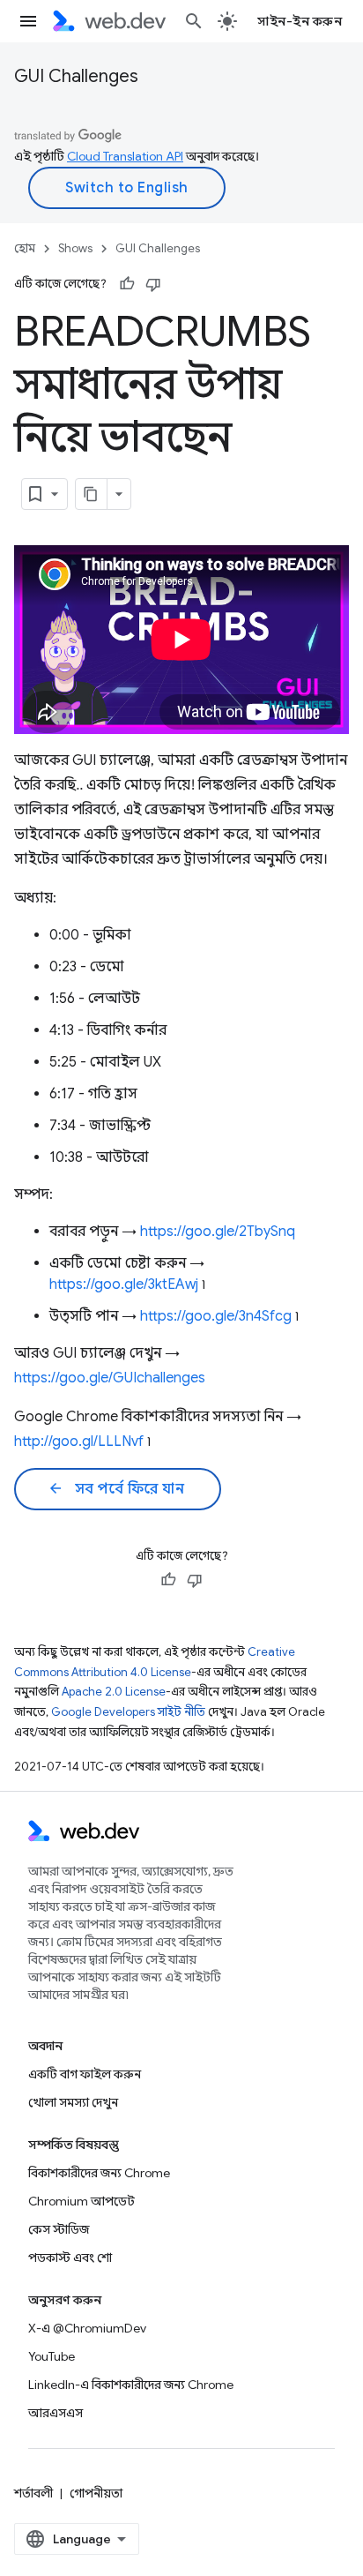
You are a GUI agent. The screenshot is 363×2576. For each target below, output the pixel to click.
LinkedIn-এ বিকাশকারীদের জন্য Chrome (131, 2385)
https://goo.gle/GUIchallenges (110, 1378)
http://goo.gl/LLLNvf (79, 1442)
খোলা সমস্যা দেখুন (73, 2102)
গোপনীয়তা (96, 2493)
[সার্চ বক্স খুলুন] (194, 21)
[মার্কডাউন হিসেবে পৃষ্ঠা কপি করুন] (92, 494)
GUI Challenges (76, 76)
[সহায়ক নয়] (153, 284)
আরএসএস (56, 2413)
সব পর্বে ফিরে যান (116, 1489)
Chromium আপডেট (81, 2201)
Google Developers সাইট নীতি (128, 1712)
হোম (25, 248)
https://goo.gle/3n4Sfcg (216, 1316)
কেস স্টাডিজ (59, 2229)
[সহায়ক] (127, 284)
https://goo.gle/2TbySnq (218, 1232)
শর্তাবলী (33, 2493)
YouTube (52, 2356)
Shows (75, 248)
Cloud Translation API (125, 156)
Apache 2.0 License (114, 1692)
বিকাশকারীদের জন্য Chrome (99, 2173)
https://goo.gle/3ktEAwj (124, 1284)
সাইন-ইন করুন (300, 21)
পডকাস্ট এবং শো (70, 2258)
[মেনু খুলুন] (28, 21)
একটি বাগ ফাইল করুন (85, 2074)
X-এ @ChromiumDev (87, 2328)
